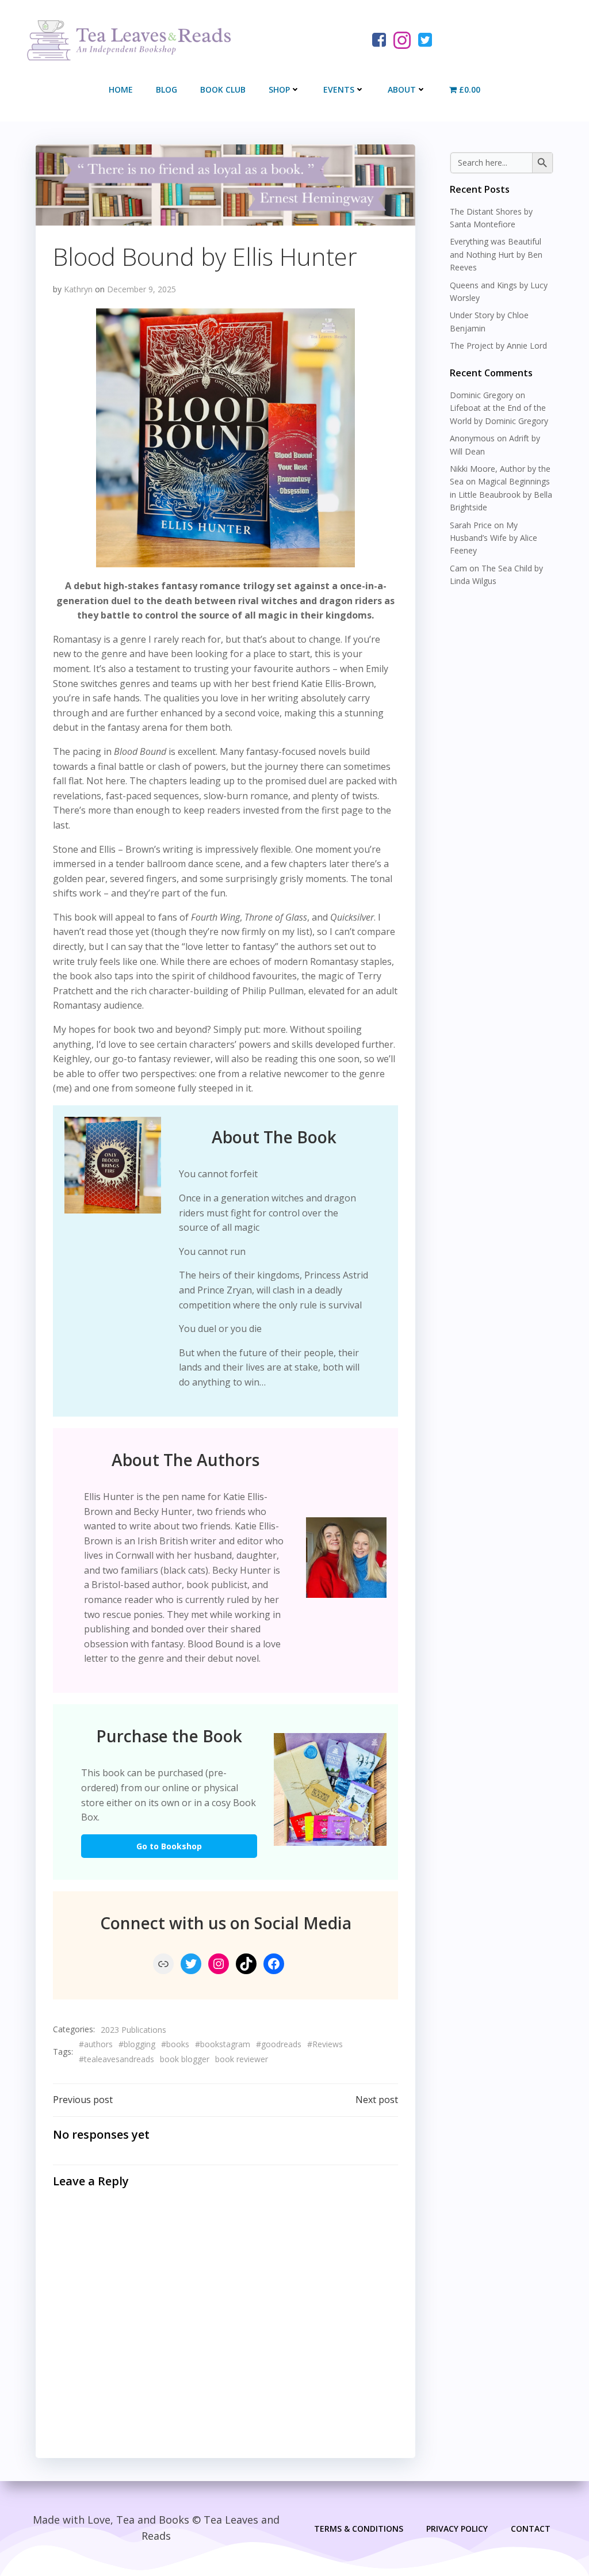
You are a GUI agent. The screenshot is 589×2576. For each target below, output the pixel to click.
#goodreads (279, 2044)
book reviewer (242, 2059)
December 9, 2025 (141, 289)
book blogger (185, 2059)
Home (121, 89)
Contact (531, 2529)
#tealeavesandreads (116, 2059)
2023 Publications (133, 2030)
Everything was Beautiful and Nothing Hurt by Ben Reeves (496, 254)
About (402, 89)
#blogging (137, 2044)
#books (175, 2044)
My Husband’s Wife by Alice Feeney (494, 538)
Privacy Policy (457, 2529)
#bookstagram (223, 2044)
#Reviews (325, 2044)
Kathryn (78, 289)
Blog (167, 89)
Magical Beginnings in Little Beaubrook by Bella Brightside (501, 494)
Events (339, 89)
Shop (279, 89)
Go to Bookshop (169, 1846)
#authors (96, 2044)
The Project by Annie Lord (498, 346)
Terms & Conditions (359, 2529)
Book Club (223, 89)
